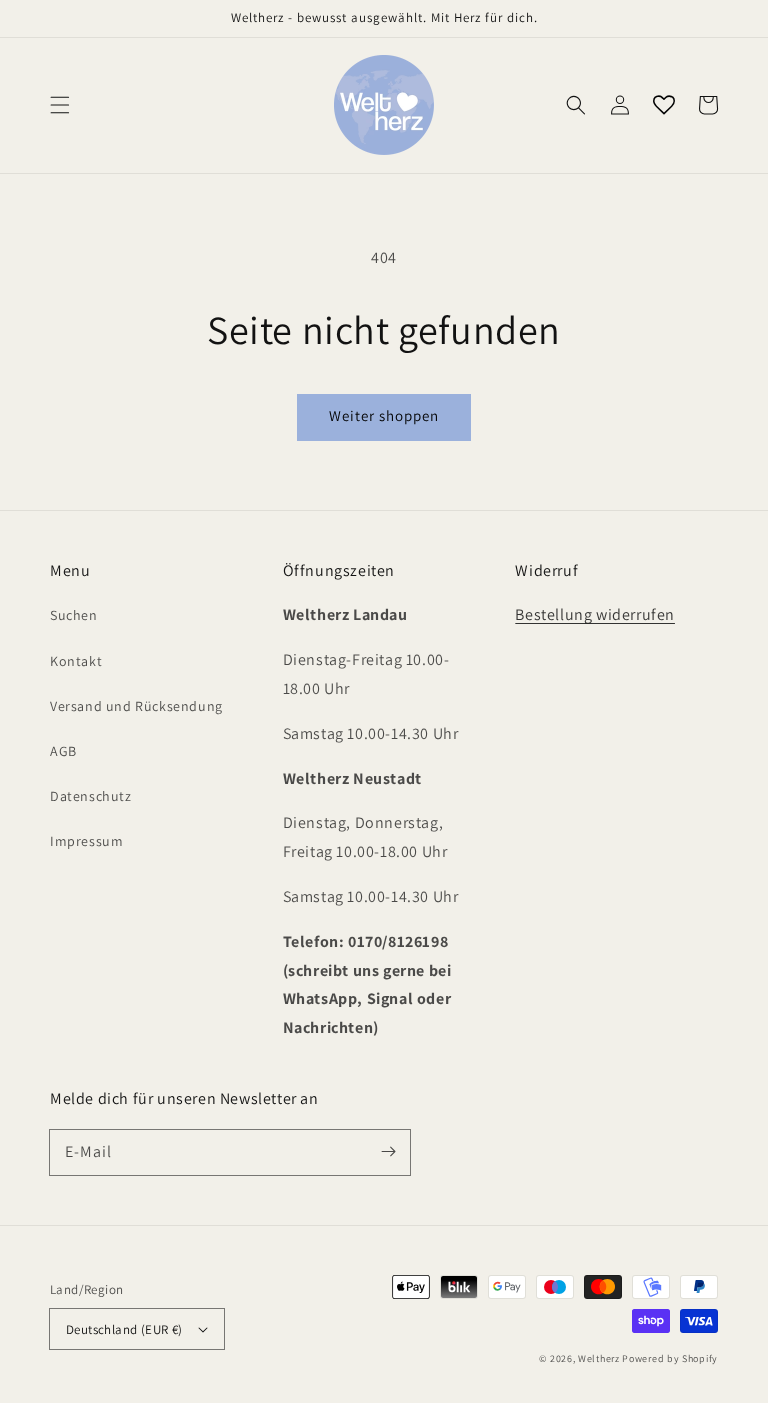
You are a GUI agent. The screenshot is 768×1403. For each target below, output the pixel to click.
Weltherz (599, 1358)
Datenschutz (91, 796)
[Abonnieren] (388, 1152)
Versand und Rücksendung (136, 706)
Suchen (74, 615)
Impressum (86, 841)
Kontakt (76, 661)
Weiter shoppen (384, 415)
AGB (63, 751)
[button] (60, 105)
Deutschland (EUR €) (124, 1329)
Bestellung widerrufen (595, 614)
